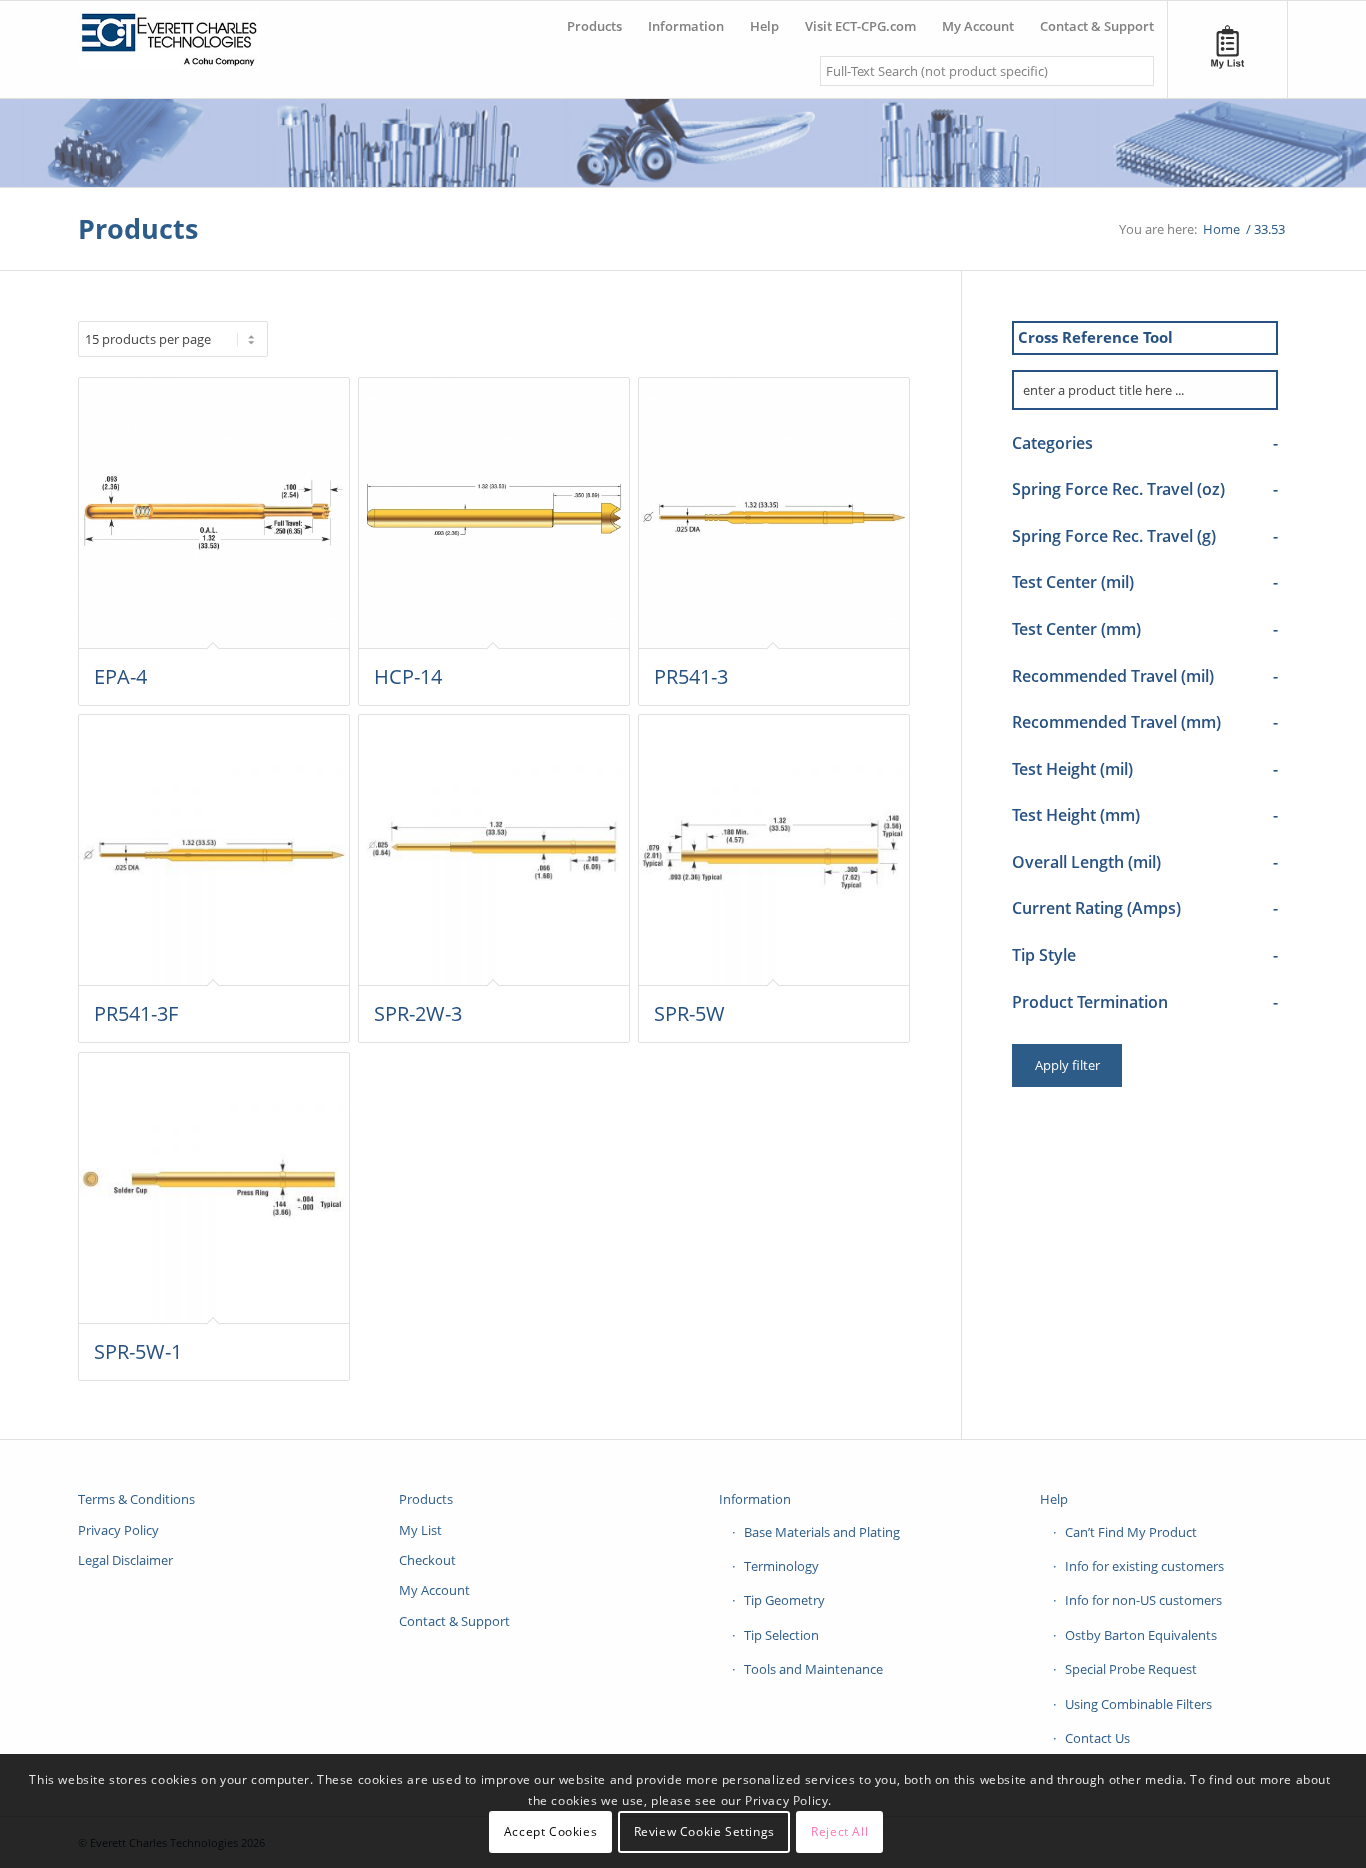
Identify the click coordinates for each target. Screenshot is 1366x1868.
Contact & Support (454, 1621)
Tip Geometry (784, 1600)
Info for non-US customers (1143, 1600)
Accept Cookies (550, 1832)
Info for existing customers (1144, 1566)
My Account (434, 1590)
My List (420, 1530)
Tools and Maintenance (813, 1669)
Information (755, 1499)
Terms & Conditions (136, 1499)
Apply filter (1067, 1065)
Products (138, 228)
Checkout (427, 1560)
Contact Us (1097, 1738)
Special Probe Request (1131, 1669)
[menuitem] (594, 18)
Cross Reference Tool (1095, 337)
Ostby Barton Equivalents (1141, 1635)
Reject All (839, 1832)
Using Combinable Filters (1138, 1704)
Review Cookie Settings (704, 1832)
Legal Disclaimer (125, 1560)
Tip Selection (781, 1635)
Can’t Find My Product (1131, 1532)
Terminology (781, 1566)
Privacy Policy (118, 1530)
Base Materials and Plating (822, 1532)
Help (1054, 1499)
